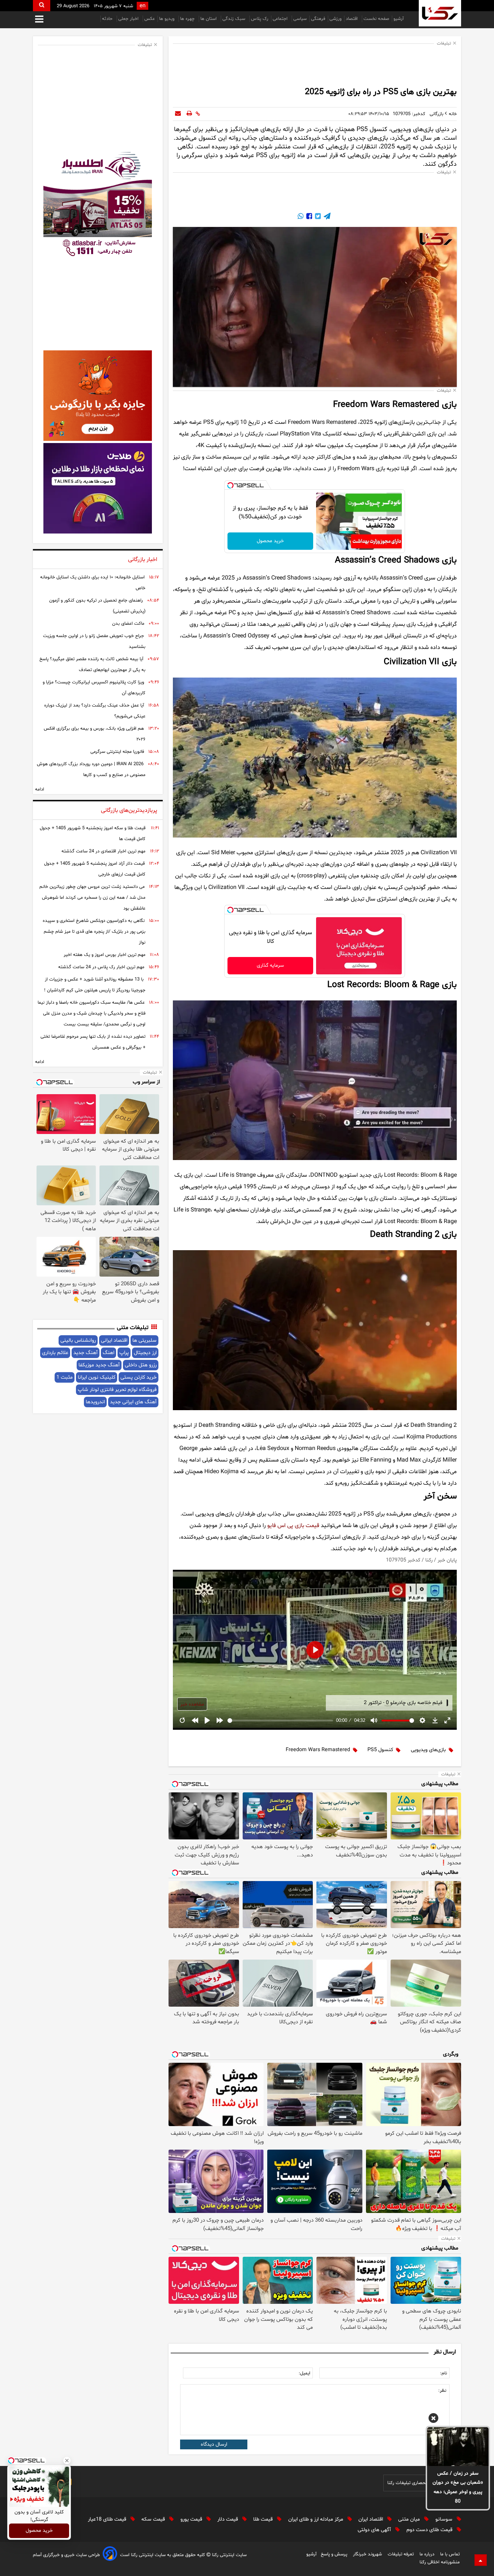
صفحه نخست (376, 19)
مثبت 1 (65, 1377)
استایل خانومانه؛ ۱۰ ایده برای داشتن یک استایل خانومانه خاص (93, 583)
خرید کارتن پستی (139, 1377)
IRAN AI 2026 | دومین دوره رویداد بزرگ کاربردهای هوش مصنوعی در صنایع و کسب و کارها (91, 770)
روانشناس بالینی (78, 1340)
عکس (150, 19)
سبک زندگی (235, 19)
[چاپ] (189, 114)
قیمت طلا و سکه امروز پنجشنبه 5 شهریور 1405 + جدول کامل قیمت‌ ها (93, 834)
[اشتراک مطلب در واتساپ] (301, 217)
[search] (42, 6)
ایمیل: (305, 2373)
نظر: (442, 2391)
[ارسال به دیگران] (178, 114)
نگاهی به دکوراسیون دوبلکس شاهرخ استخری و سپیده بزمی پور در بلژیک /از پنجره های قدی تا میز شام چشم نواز (94, 932)
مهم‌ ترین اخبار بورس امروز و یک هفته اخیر (105, 955)
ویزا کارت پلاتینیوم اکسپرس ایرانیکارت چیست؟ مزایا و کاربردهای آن (94, 688)
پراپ (124, 1353)
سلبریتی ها (144, 1340)
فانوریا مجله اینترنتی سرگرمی (117, 752)
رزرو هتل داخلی (141, 1365)
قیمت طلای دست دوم (430, 2530)
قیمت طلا (264, 2519)
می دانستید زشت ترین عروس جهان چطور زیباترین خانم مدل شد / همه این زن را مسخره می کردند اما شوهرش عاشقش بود (92, 898)
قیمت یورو (192, 2519)
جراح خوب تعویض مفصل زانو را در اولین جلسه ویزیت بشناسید (94, 641)
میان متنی (410, 2519)
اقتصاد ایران (371, 2519)
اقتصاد (352, 19)
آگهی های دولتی (375, 2530)
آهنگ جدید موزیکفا (99, 1365)
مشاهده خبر (192, 1704)
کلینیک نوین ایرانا (97, 1377)
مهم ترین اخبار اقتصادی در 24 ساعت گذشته (103, 851)
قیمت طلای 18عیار (108, 2519)
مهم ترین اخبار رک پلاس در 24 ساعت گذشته (101, 967)
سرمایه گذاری (270, 966)
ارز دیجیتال (145, 1353)
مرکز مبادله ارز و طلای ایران (316, 2519)
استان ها (209, 19)
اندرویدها (95, 1402)
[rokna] (440, 13)
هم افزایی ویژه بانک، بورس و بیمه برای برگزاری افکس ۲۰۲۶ (95, 734)
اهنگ (108, 1353)
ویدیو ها (167, 19)
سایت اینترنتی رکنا (229, 2555)
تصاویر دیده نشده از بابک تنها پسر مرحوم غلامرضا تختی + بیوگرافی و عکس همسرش (93, 1042)
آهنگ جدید (86, 1353)
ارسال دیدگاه (214, 2444)
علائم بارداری (55, 1353)
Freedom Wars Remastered (318, 1750)
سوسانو (445, 2519)
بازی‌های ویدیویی (428, 1750)
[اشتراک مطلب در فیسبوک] (308, 217)
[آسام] (110, 2555)
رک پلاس (260, 19)
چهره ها (188, 19)
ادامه (40, 789)
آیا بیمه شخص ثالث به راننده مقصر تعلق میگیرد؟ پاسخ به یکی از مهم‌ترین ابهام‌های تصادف (92, 665)
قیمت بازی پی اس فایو (293, 1526)
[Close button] (67, 2461)
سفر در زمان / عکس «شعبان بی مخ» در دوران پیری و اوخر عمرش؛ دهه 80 (458, 2488)
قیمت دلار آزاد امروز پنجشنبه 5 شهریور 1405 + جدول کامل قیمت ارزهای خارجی (95, 869)
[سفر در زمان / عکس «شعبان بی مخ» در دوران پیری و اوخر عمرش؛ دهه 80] (458, 2446)
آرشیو (399, 19)
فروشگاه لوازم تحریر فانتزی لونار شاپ (117, 1390)
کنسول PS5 (380, 1750)
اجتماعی (281, 19)
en (142, 6)
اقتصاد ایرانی (114, 1340)
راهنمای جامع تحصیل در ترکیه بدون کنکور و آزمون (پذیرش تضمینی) (97, 606)
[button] (433, 2419)
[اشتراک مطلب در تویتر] (317, 217)
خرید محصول (270, 541)
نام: (444, 2373)
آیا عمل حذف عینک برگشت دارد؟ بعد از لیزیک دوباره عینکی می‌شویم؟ (95, 711)
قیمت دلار (228, 2519)
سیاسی (300, 19)
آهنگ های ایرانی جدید (133, 1402)
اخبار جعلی (129, 19)
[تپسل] (230, 485)
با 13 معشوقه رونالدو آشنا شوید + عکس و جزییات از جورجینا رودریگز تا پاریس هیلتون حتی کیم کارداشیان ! (95, 985)
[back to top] (481, 2560)
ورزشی (335, 19)
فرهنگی (318, 19)
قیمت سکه (154, 2519)
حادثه (108, 19)
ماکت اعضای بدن (128, 624)
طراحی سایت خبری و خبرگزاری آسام (66, 2555)
